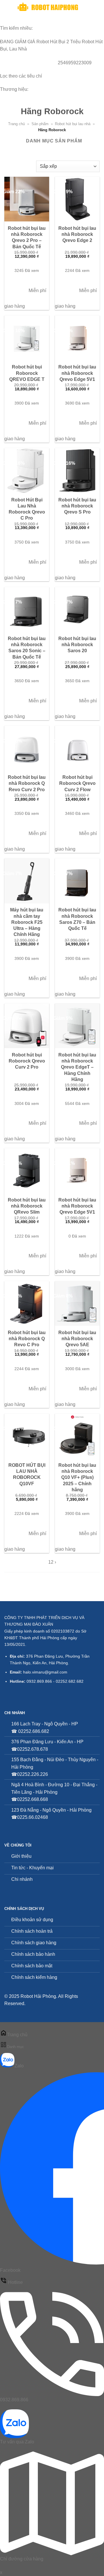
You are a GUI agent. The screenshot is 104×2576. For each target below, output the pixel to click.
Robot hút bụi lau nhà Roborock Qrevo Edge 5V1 (77, 373)
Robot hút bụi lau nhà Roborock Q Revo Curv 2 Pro (27, 783)
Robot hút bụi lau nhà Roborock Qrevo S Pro (77, 506)
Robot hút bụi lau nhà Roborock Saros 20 (77, 644)
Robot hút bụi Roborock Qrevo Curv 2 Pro (27, 1061)
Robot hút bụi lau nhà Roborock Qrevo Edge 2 (77, 234)
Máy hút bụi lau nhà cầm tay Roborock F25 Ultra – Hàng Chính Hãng (27, 922)
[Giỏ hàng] (97, 7)
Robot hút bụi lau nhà (73, 124)
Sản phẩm (40, 124)
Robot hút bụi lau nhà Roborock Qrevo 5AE (77, 1338)
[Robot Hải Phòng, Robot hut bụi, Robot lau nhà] (49, 7)
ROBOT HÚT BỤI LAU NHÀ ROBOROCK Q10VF (27, 1474)
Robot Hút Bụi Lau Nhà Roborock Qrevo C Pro (27, 509)
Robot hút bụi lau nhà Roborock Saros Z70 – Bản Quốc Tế (77, 919)
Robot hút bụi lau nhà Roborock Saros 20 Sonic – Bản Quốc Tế (27, 648)
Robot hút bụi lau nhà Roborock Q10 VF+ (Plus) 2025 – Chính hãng (77, 1477)
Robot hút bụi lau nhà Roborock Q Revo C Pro (27, 1338)
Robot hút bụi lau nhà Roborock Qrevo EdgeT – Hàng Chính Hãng (77, 1067)
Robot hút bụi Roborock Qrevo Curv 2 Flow (77, 783)
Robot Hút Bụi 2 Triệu (58, 42)
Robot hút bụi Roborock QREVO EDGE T (27, 373)
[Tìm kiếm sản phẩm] (89, 7)
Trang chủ (16, 124)
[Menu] (8, 7)
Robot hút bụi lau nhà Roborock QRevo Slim (27, 1206)
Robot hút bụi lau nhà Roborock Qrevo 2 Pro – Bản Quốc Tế (27, 237)
